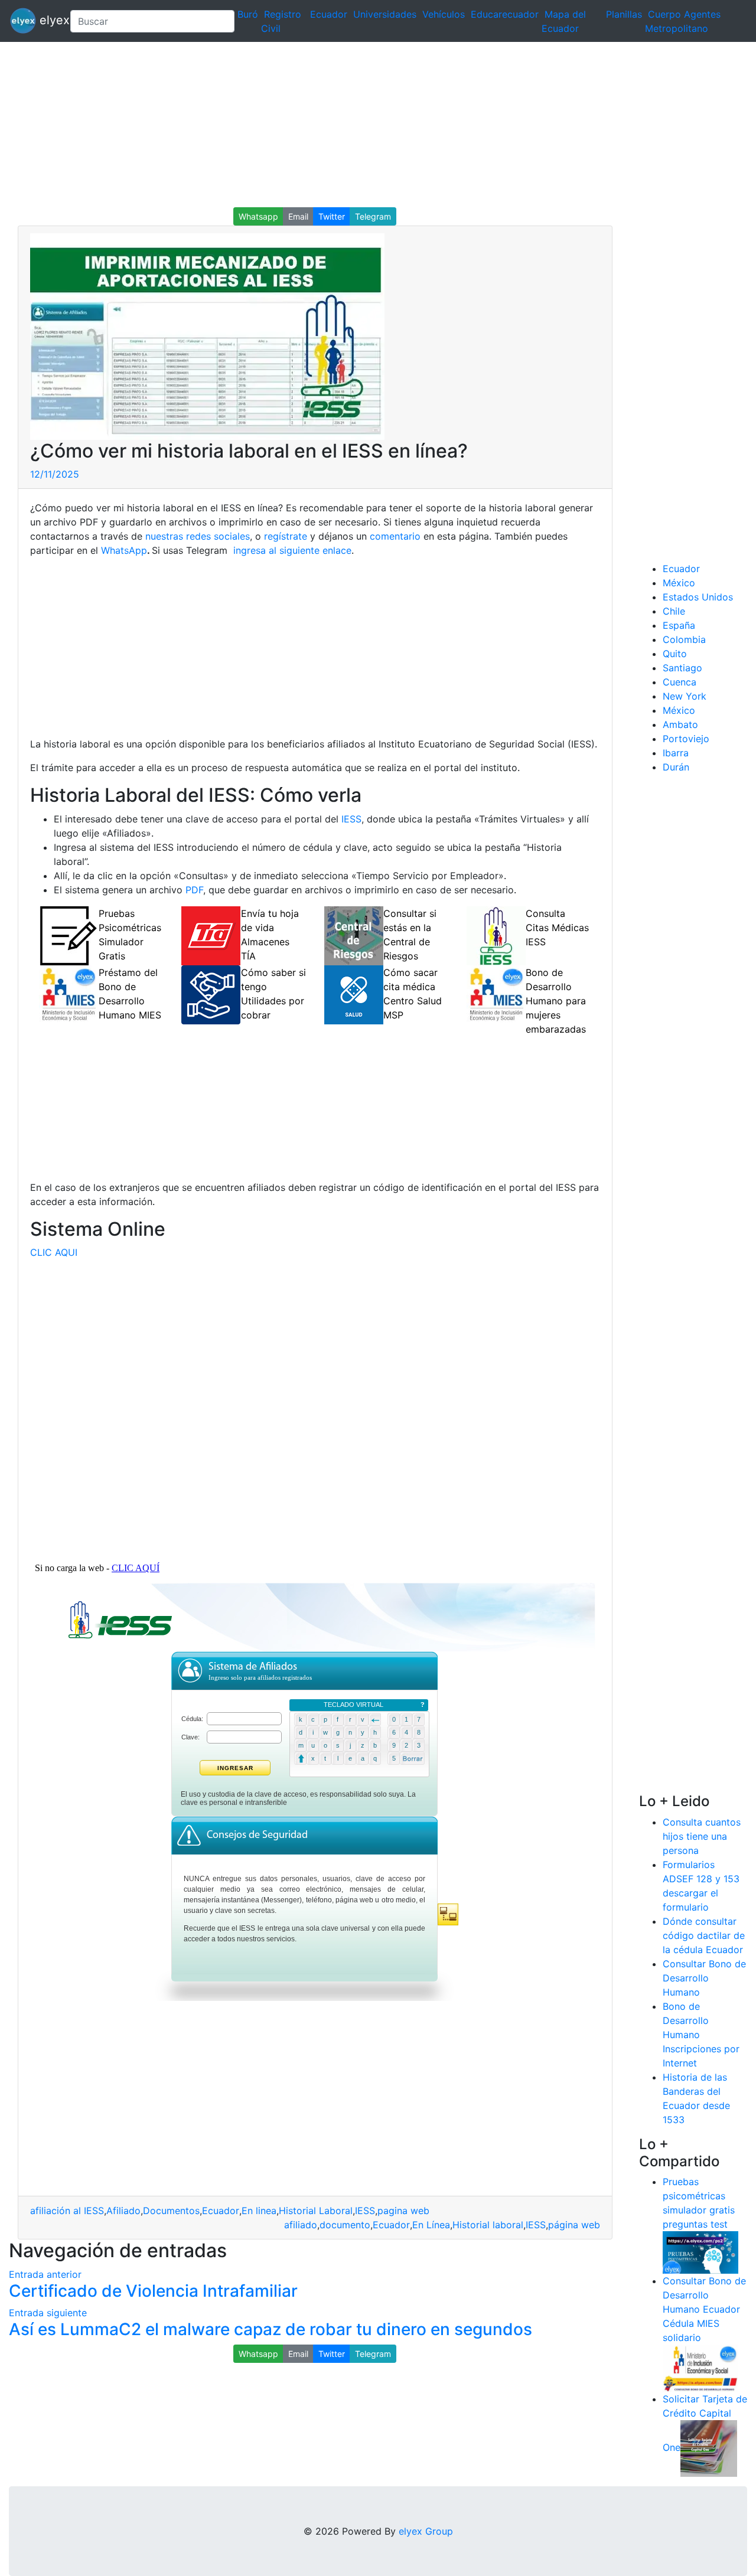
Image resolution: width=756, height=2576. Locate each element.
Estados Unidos (698, 597)
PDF (194, 890)
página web (574, 2225)
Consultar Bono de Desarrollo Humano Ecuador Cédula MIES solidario (704, 2309)
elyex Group (426, 2531)
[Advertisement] (354, 125)
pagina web (403, 2211)
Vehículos (444, 14)
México (679, 583)
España (679, 625)
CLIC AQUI (54, 1252)
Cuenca (680, 682)
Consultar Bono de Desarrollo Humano (704, 1978)
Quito (675, 654)
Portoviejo (686, 739)
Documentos (171, 2211)
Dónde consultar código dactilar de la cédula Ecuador (704, 1935)
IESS (351, 819)
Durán (676, 767)
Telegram (373, 216)
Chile (674, 611)
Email (298, 216)
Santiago (682, 668)
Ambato (680, 724)
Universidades (385, 14)
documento (345, 2225)
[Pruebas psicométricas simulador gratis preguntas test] (700, 2252)
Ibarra (676, 753)
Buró (248, 14)
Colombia (684, 639)
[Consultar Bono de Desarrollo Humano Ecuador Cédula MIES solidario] (700, 2368)
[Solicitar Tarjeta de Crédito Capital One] (709, 2448)
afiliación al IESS (67, 2211)
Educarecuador (505, 14)
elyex (48, 20)
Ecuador (329, 14)
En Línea (431, 2225)
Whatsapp (258, 216)
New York (685, 696)
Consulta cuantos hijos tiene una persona (702, 1836)
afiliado (301, 2225)
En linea (259, 2211)
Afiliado (123, 2211)
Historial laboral (488, 2225)
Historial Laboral (316, 2211)
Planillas (624, 14)
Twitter (332, 216)
